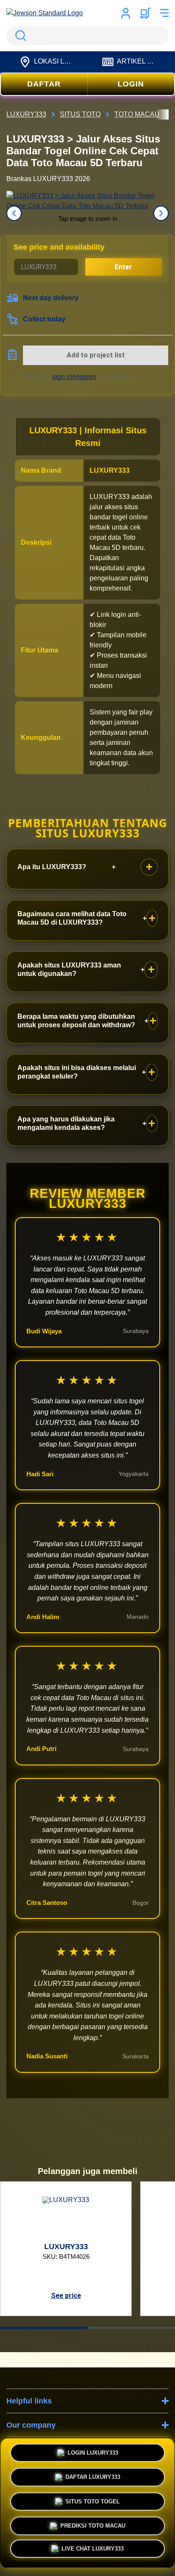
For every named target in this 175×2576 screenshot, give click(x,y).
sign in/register (74, 377)
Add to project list (96, 355)
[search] (87, 36)
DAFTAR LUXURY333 (93, 2476)
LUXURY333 (110, 470)
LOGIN (131, 84)
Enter (123, 267)
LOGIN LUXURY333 (93, 2451)
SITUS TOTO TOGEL (93, 2500)
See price (66, 2296)
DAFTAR (44, 84)
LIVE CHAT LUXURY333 (93, 2551)
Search (19, 36)
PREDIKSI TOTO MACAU (93, 2524)
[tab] (44, 2328)
